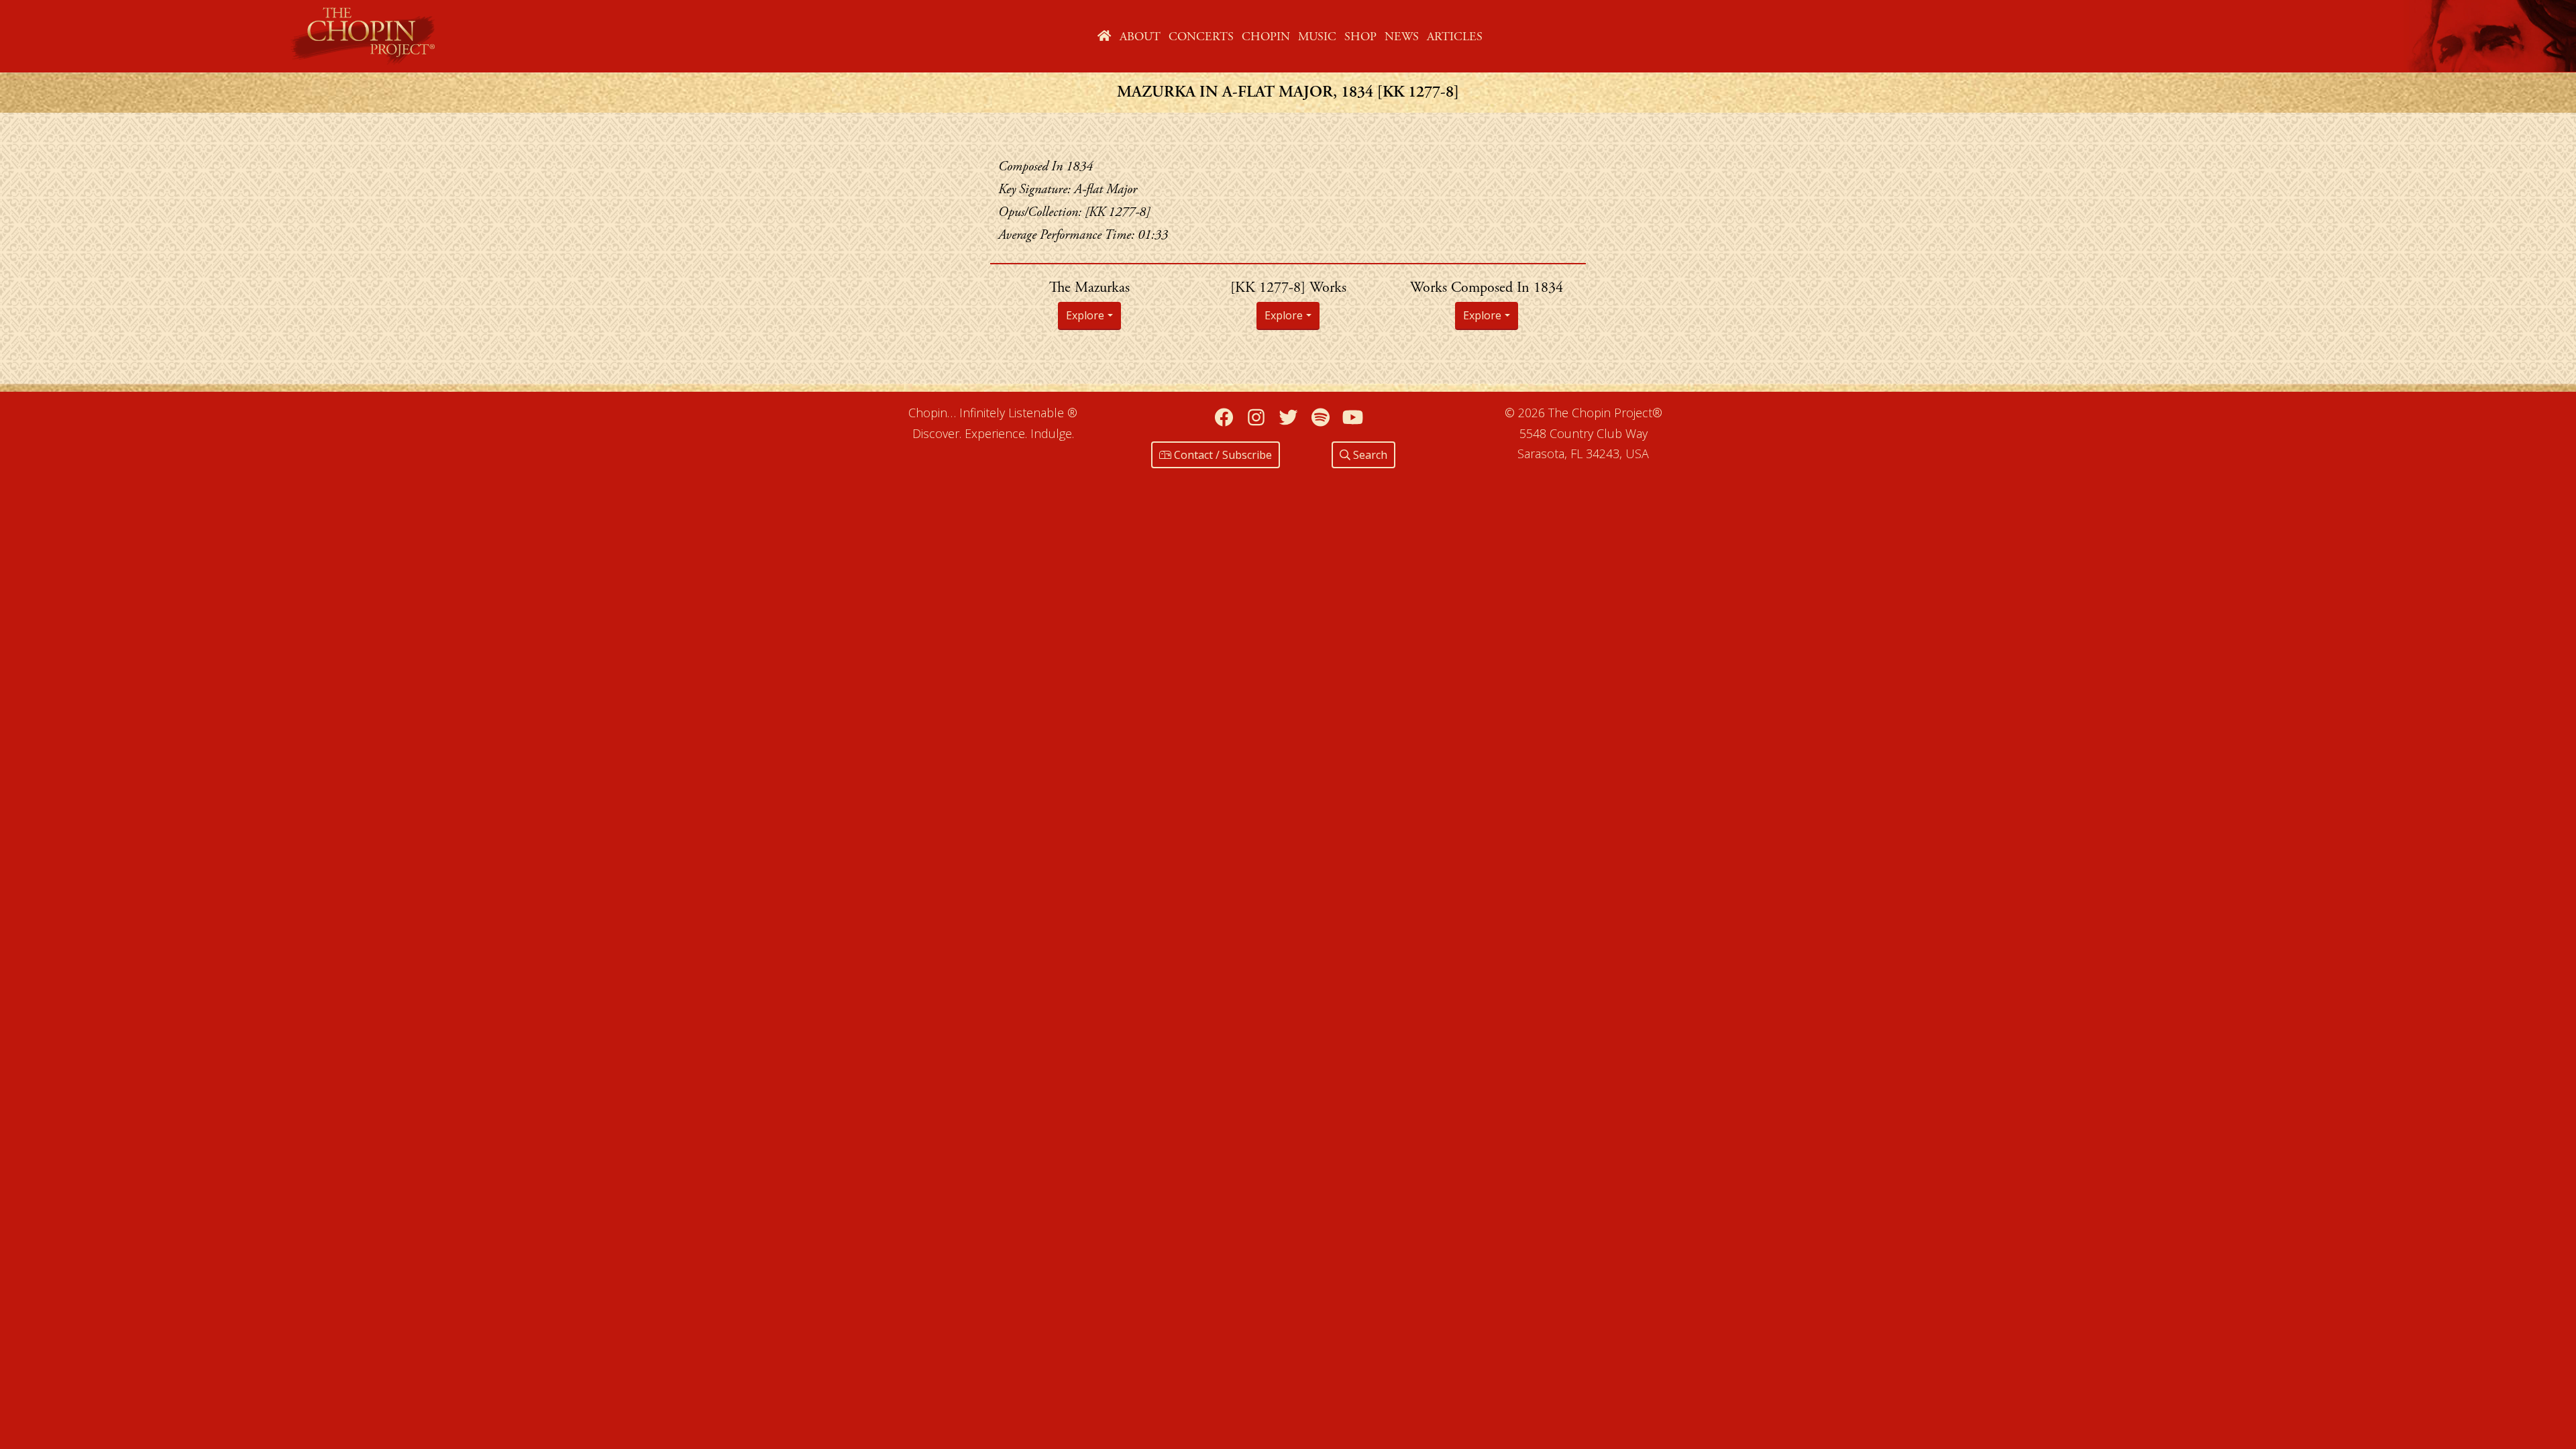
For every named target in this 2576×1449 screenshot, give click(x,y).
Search (1369, 455)
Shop (1360, 37)
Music (1317, 37)
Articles (1455, 37)
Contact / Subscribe (1222, 455)
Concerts (1201, 37)
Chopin (1266, 37)
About (1140, 37)
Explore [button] (1085, 315)
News (1402, 37)
